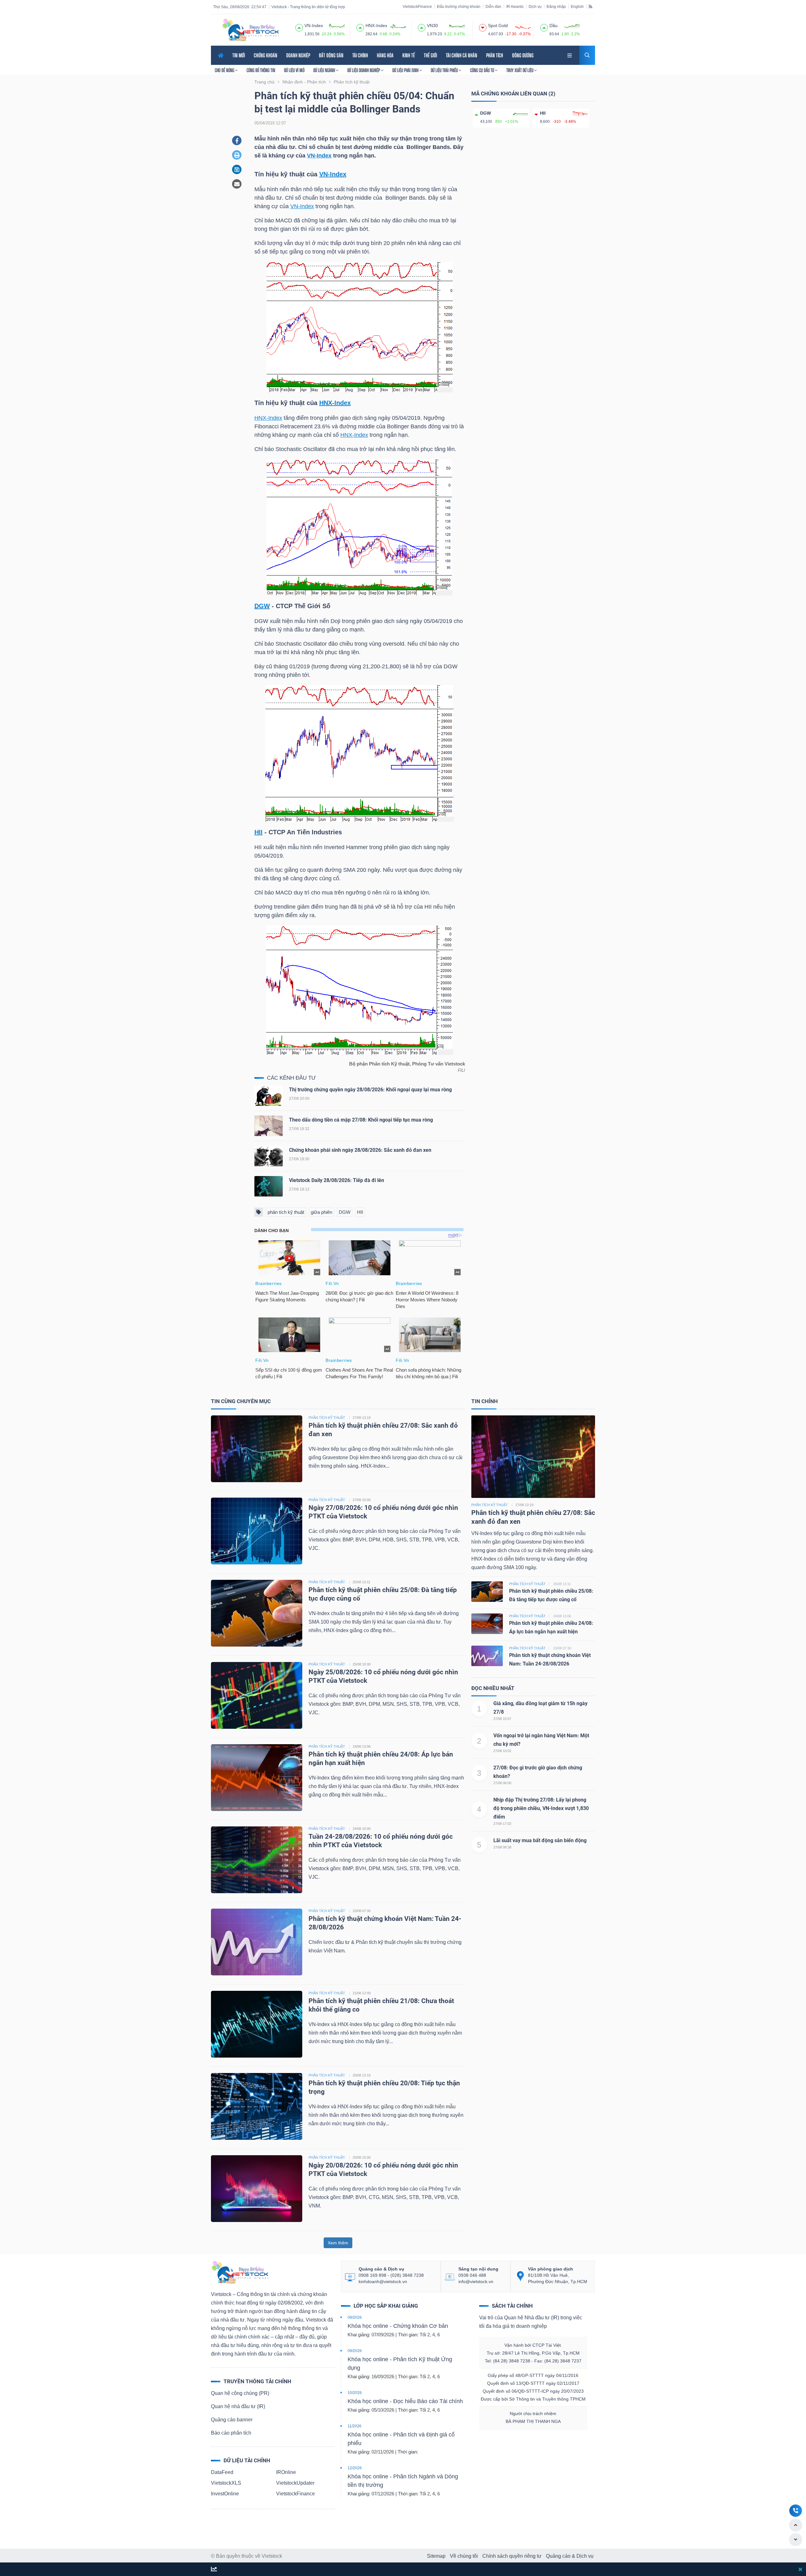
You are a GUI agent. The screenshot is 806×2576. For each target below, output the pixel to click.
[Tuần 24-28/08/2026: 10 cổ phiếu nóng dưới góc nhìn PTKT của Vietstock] (257, 1859)
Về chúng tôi (464, 2556)
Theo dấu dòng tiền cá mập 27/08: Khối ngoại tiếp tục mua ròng (361, 1120)
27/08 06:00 (502, 1783)
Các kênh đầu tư (292, 1078)
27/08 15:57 (502, 1719)
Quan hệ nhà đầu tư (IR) (238, 2406)
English (577, 7)
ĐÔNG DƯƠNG (523, 55)
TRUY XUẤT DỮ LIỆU (520, 70)
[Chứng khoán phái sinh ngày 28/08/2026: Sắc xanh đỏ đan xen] (269, 1158)
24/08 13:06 (362, 1746)
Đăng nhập (556, 7)
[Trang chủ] (240, 2272)
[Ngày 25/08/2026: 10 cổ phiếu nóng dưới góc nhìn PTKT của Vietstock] (257, 1695)
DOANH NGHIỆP (298, 55)
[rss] (590, 6)
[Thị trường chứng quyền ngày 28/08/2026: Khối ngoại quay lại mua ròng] (269, 1097)
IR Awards (515, 7)
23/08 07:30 (362, 1911)
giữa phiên (321, 1212)
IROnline (286, 2472)
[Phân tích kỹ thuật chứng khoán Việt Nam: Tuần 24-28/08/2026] (257, 1942)
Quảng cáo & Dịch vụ (570, 2556)
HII (258, 832)
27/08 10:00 (362, 1500)
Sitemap (436, 2556)
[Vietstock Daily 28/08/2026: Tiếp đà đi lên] (269, 1188)
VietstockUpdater (295, 2483)
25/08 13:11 (361, 1582)
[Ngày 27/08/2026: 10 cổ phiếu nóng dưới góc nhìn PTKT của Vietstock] (257, 1531)
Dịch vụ (535, 7)
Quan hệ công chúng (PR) (240, 2393)
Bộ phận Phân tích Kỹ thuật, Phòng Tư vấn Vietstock (407, 1064)
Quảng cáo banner (232, 2420)
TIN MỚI (239, 55)
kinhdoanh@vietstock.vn (383, 2282)
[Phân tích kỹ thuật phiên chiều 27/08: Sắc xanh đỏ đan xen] (257, 1448)
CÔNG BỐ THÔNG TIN (261, 70)
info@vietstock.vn (476, 2282)
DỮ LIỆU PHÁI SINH (406, 70)
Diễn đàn (493, 7)
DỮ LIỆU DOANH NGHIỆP (364, 70)
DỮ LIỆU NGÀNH (325, 70)
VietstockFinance (417, 7)
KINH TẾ (409, 55)
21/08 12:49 (362, 1993)
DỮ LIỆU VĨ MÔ (294, 70)
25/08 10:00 (362, 1664)
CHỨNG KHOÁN (266, 55)
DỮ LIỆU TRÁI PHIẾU (445, 70)
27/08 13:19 (362, 1418)
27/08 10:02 (502, 1751)
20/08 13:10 (362, 2075)
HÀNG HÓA (385, 55)
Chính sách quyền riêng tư (512, 2556)
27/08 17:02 (502, 1824)
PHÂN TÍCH (495, 55)
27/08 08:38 (502, 1847)
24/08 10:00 (362, 1829)
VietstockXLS (226, 2483)
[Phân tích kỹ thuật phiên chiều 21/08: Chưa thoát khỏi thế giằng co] (257, 2024)
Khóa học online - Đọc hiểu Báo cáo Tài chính (405, 2401)
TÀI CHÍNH (360, 55)
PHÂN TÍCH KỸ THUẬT (327, 1418)
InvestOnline (225, 2494)
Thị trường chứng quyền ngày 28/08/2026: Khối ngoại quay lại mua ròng (370, 1090)
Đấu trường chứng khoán (459, 7)
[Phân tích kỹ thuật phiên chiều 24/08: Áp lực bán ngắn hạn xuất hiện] (257, 1777)
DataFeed (222, 2472)
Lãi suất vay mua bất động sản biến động (540, 1840)
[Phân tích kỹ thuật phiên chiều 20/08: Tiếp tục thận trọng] (257, 2106)
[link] (570, 55)
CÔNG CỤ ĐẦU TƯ (482, 70)
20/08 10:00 (362, 2157)
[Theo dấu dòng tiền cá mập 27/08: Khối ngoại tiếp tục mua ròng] (269, 1127)
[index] (299, 27)
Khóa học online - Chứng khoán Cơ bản (398, 2326)
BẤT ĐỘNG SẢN (331, 55)
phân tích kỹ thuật (286, 1212)
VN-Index (319, 156)
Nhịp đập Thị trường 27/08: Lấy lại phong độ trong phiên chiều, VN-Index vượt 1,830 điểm (541, 1808)
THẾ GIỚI (430, 55)
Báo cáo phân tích (231, 2433)
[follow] (214, 2570)
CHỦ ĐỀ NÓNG (225, 70)
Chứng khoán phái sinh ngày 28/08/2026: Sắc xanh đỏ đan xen (360, 1150)
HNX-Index (335, 403)
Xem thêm (338, 2243)
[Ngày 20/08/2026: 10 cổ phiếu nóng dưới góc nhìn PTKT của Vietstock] (257, 2188)
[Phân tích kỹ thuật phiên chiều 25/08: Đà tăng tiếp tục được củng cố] (257, 1613)
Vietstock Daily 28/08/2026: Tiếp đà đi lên (337, 1180)
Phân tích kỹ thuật (490, 1505)
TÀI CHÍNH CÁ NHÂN (462, 55)
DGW (262, 606)
